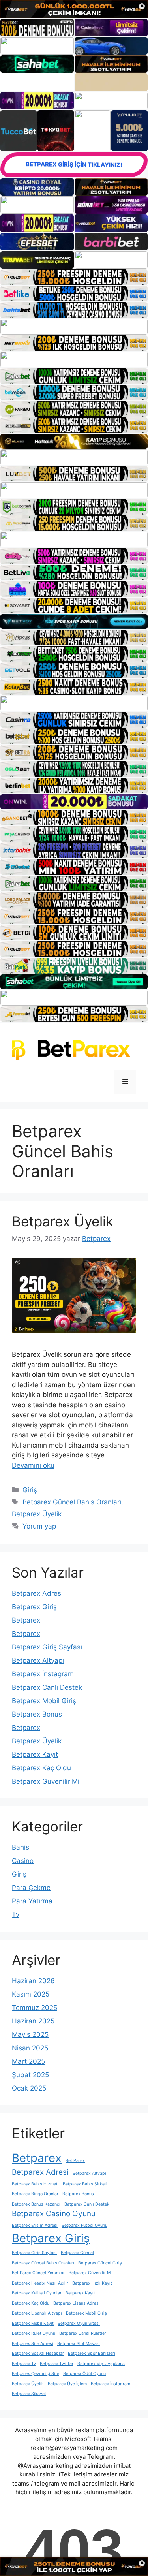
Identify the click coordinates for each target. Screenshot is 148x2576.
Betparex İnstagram (43, 1674)
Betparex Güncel (77, 2253)
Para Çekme (31, 1888)
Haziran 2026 (33, 1981)
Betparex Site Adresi (33, 2344)
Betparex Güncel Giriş (100, 2263)
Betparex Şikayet (29, 2394)
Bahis (21, 1847)
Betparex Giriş (34, 1607)
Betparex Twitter (57, 2364)
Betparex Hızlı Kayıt (92, 2283)
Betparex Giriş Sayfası (47, 1647)
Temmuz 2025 (35, 2008)
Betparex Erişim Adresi (35, 2225)
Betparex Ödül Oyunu (84, 2374)
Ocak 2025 (29, 2088)
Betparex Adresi (37, 1593)
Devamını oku (33, 1465)
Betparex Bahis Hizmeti (35, 2184)
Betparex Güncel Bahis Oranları (72, 1502)
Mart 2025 (28, 2061)
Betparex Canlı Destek (47, 1687)
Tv (16, 1914)
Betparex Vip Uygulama (101, 2364)
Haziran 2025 (33, 2021)
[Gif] (74, 441)
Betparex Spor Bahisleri (92, 2353)
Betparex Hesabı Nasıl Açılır (40, 2283)
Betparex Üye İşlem (67, 2384)
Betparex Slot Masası (79, 2344)
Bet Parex (75, 2161)
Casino (23, 1861)
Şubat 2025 (30, 2075)
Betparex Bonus (37, 1714)
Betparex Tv (24, 2364)
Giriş (30, 1490)
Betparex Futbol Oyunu (84, 2225)
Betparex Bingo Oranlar (35, 2194)
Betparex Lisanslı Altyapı (37, 2313)
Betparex (26, 1620)
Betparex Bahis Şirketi (85, 2184)
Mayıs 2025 (30, 2034)
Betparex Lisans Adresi (77, 2303)
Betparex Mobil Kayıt (33, 2323)
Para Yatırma (32, 1901)
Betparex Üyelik (63, 1221)
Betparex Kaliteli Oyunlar (37, 2293)
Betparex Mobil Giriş (44, 1701)
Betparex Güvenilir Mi (46, 1781)
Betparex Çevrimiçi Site (36, 2374)
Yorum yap (39, 1526)
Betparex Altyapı (38, 1660)
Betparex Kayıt (35, 1754)
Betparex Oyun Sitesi (79, 2323)
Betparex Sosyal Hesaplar (38, 2353)
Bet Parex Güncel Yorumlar (38, 2273)
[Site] (74, 277)
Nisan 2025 (30, 2048)
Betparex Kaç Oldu (41, 1768)
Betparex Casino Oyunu (54, 2214)
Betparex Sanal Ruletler (83, 2333)
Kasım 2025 (31, 1994)
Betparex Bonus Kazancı (36, 2204)
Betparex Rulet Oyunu (34, 2333)
